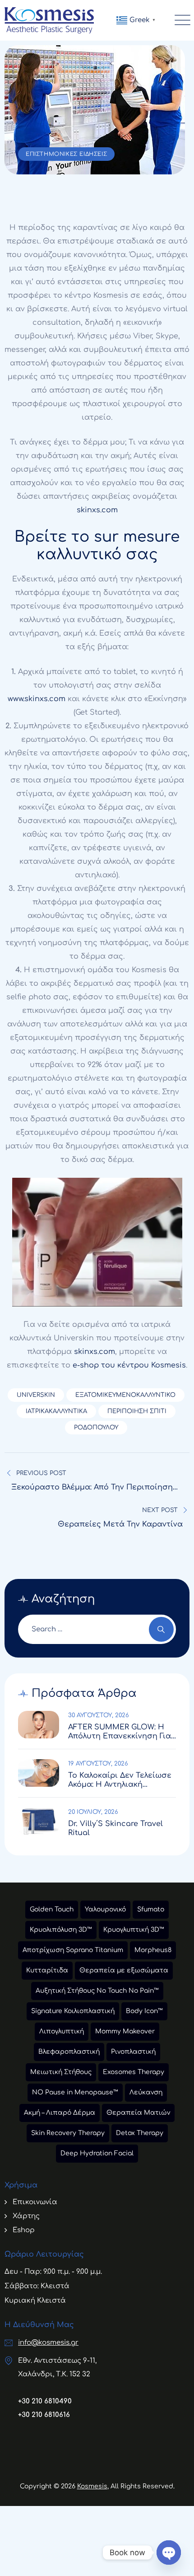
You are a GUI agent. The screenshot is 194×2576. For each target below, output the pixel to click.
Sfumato (151, 1909)
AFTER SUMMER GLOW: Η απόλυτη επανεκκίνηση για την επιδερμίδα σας (120, 1732)
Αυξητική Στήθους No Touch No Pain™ (97, 1991)
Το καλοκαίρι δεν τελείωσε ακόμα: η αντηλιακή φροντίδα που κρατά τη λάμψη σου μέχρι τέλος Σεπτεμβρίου (120, 1780)
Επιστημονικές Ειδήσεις (66, 154)
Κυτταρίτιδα (47, 1970)
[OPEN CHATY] (169, 2553)
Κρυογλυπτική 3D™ (134, 1930)
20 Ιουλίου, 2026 (93, 1812)
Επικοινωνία (35, 2202)
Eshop (24, 2230)
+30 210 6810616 (44, 2415)
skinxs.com (97, 510)
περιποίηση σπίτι (137, 1411)
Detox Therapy (140, 2133)
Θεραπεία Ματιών (138, 2113)
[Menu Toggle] (180, 20)
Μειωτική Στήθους (61, 2072)
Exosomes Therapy (134, 2072)
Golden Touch (52, 1909)
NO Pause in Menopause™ (75, 2092)
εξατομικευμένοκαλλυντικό (125, 1395)
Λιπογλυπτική (62, 2031)
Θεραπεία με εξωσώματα (124, 1970)
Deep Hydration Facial (97, 2153)
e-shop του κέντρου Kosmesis (129, 1365)
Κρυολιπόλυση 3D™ (61, 1930)
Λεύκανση (146, 2092)
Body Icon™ (144, 2011)
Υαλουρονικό (105, 1909)
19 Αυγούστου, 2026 (98, 1764)
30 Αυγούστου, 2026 (99, 1715)
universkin (36, 1395)
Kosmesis (92, 2486)
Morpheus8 (153, 1950)
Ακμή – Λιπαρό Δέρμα (60, 2113)
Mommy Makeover (125, 2031)
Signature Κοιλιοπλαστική (73, 2011)
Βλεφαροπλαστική (69, 2052)
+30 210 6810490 (45, 2401)
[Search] (161, 1629)
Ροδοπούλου (96, 1428)
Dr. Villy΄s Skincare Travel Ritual (115, 1828)
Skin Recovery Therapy (68, 2133)
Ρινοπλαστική (133, 2052)
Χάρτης (26, 2216)
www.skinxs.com (37, 699)
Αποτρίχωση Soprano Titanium (73, 1950)
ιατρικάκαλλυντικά (56, 1411)
